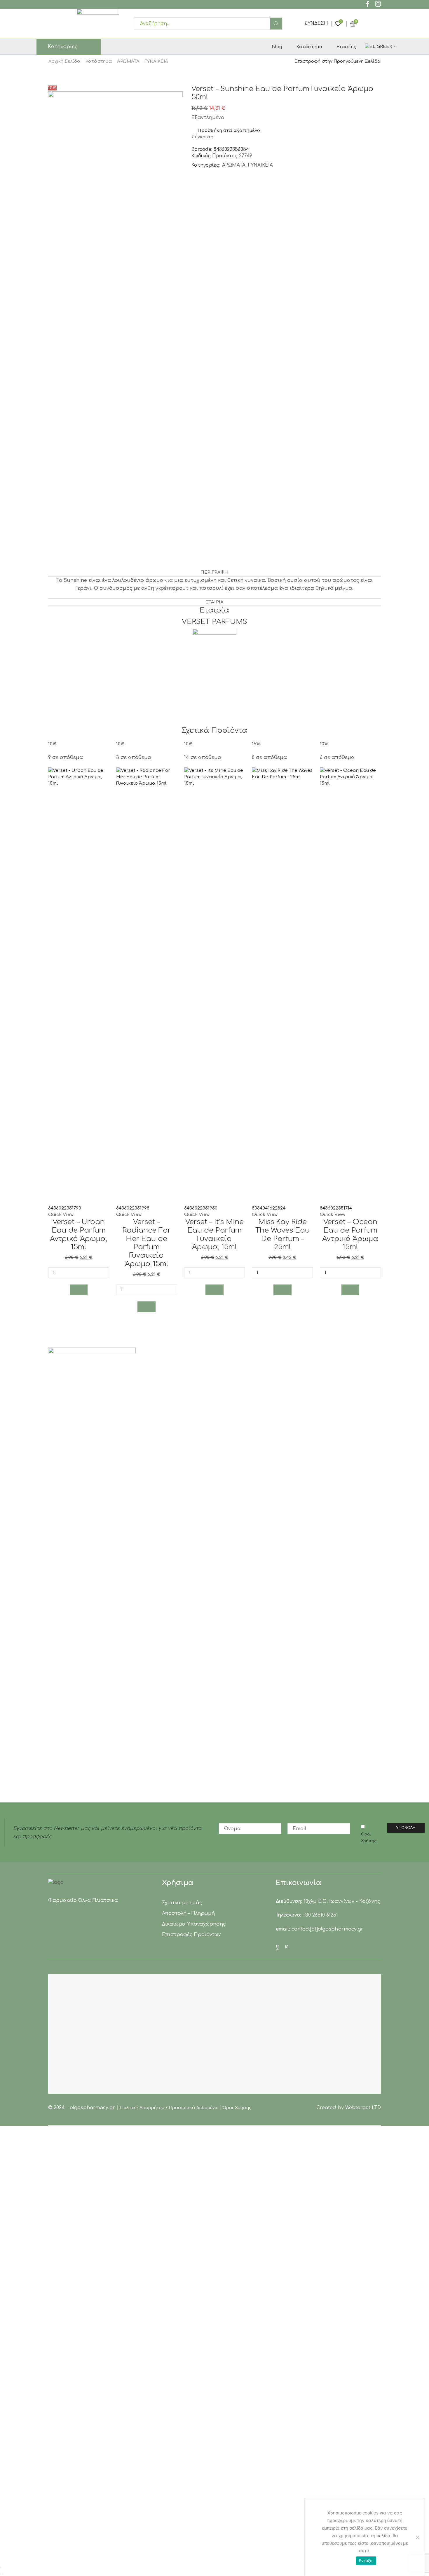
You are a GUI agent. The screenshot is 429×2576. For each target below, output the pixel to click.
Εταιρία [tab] (214, 602)
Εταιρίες (346, 47)
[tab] (214, 573)
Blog (277, 47)
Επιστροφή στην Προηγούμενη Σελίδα (338, 61)
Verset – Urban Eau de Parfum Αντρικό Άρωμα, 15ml (79, 1234)
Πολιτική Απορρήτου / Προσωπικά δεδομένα (169, 2108)
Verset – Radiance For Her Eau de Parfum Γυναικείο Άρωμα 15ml (147, 1243)
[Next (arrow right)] (3, 2574)
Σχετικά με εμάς (182, 1903)
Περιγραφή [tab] (214, 572)
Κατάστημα (309, 47)
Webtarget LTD (363, 2108)
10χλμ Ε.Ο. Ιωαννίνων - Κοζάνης (342, 1901)
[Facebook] (368, 5)
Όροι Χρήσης (369, 1837)
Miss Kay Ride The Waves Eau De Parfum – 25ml (282, 1234)
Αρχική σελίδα (64, 61)
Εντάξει (366, 2561)
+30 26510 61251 (320, 1915)
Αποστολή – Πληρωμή (188, 1913)
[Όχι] (417, 2537)
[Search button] (276, 24)
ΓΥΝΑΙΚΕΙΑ (156, 61)
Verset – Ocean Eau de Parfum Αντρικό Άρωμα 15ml (350, 1234)
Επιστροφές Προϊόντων (191, 1935)
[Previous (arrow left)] (1, 2574)
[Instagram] (378, 5)
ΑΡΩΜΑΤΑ (128, 61)
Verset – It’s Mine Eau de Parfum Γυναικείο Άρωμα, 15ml (214, 1234)
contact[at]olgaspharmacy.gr (327, 1929)
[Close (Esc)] (1, 2568)
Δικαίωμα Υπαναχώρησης (194, 1924)
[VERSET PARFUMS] (214, 651)
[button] (79, 1290)
